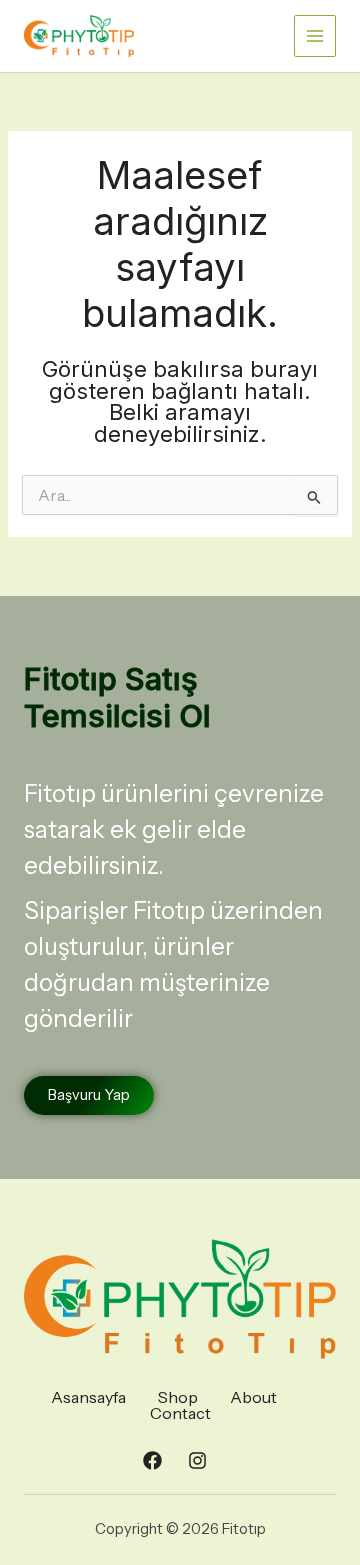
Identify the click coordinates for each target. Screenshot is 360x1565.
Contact (180, 1413)
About (253, 1397)
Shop (178, 1397)
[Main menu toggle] (315, 36)
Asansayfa (88, 1397)
